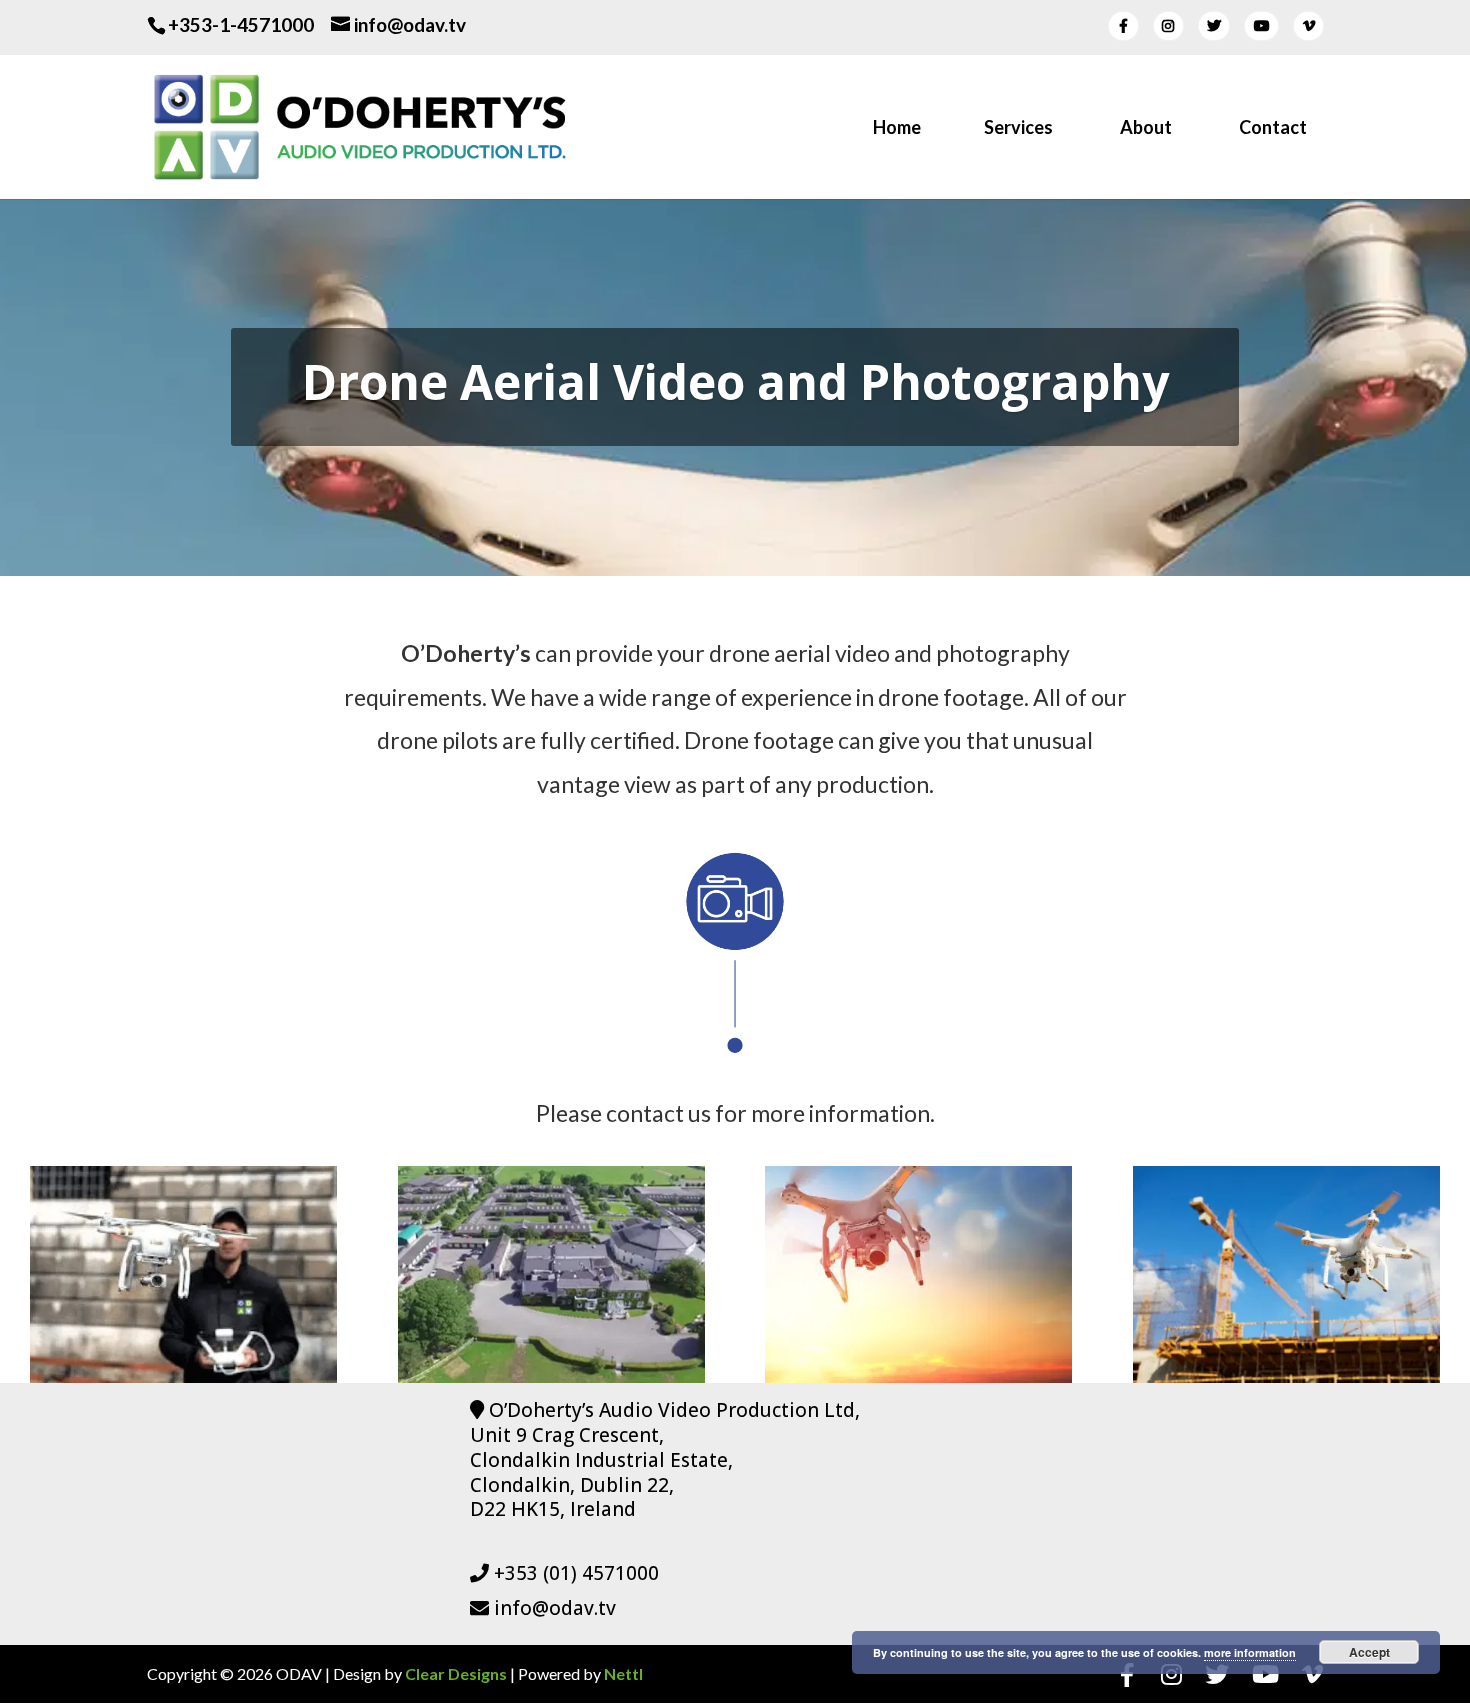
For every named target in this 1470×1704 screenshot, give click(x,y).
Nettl (623, 1673)
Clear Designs (456, 1673)
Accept (1369, 1652)
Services (1018, 129)
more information (1250, 1652)
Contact (1273, 129)
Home (897, 129)
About (1146, 129)
